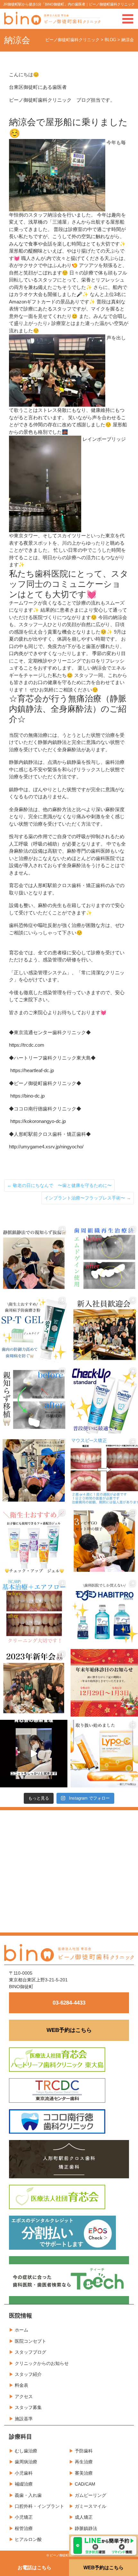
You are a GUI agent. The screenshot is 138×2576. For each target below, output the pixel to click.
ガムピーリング (91, 2495)
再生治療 (84, 2462)
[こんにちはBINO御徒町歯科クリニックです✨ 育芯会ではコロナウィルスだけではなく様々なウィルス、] (34, 1754)
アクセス (24, 2396)
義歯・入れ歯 (28, 2495)
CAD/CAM (85, 2484)
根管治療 (24, 2528)
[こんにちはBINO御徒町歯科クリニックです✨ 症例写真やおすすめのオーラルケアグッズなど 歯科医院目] (104, 1258)
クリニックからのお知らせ (42, 2363)
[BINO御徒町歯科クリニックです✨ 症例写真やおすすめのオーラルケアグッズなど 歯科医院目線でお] (104, 1754)
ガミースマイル (91, 2506)
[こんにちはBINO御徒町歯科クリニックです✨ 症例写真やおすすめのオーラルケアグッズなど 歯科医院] (34, 1258)
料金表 (22, 2385)
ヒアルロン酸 (28, 2539)
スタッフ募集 (28, 2407)
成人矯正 (84, 2517)
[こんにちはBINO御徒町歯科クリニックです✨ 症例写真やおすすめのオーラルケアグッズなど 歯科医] (34, 1400)
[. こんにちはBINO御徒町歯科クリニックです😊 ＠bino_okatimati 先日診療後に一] (34, 1683)
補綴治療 (24, 2484)
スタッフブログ (30, 2352)
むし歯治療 (26, 2451)
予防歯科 (84, 2451)
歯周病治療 (26, 2462)
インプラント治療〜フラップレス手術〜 (88, 1198)
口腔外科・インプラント (39, 2506)
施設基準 (24, 2419)
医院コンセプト (30, 2341)
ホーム (22, 2330)
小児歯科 (24, 2473)
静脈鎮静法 (86, 2528)
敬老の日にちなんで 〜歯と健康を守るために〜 (59, 1185)
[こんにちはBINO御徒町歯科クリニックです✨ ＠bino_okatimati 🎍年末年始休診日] (104, 1683)
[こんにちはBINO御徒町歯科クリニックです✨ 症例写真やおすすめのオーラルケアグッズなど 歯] (34, 1612)
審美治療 (84, 2473)
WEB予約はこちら (69, 2030)
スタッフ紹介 (28, 2374)
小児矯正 (24, 2517)
